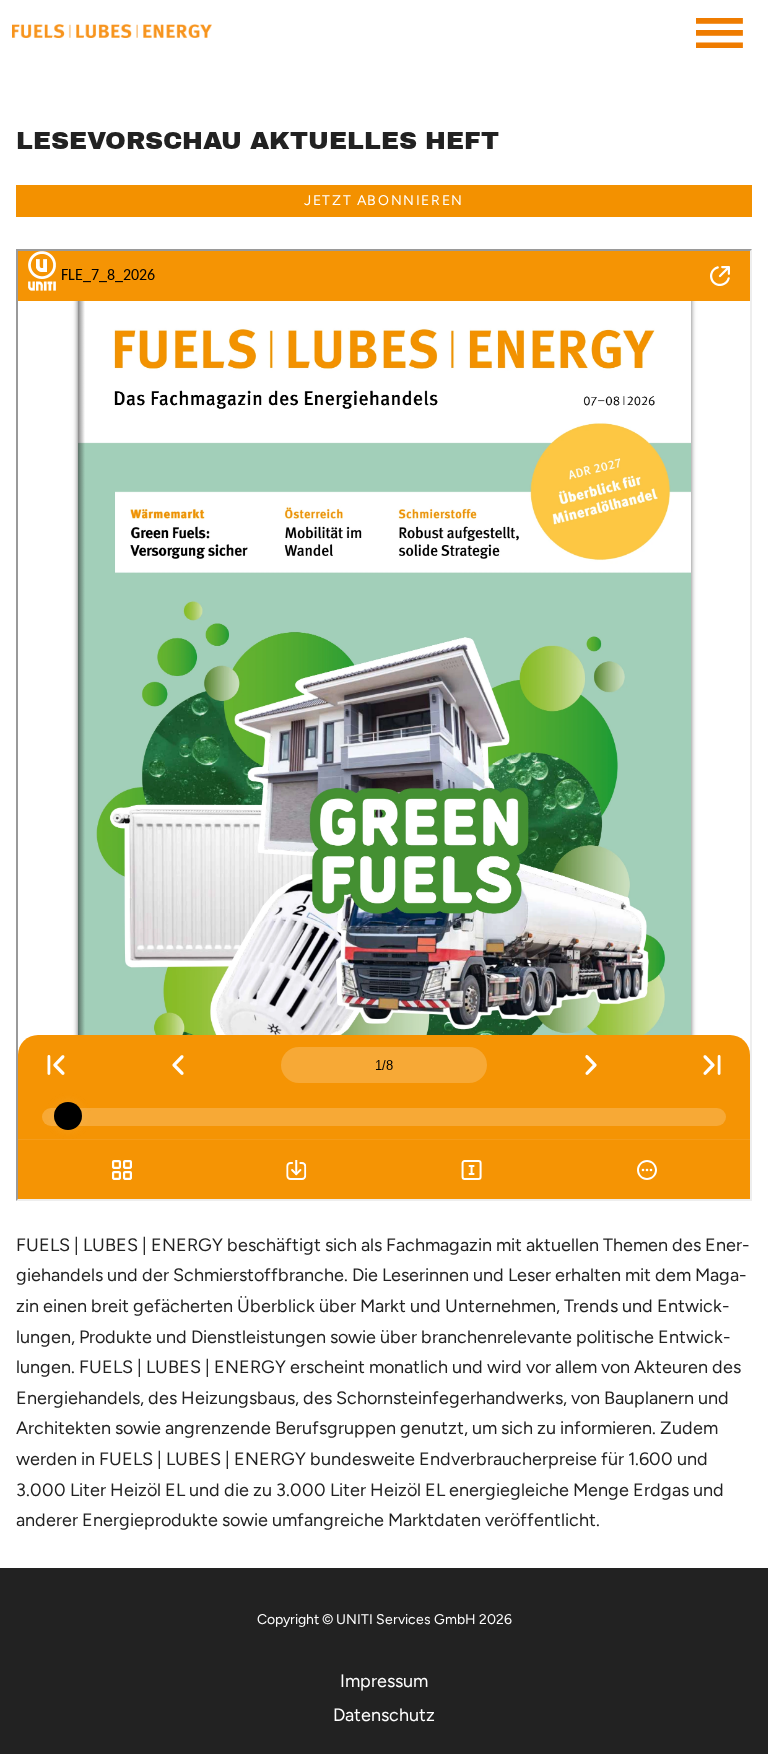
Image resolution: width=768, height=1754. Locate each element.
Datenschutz (384, 1715)
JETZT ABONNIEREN (384, 200)
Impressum (384, 1681)
